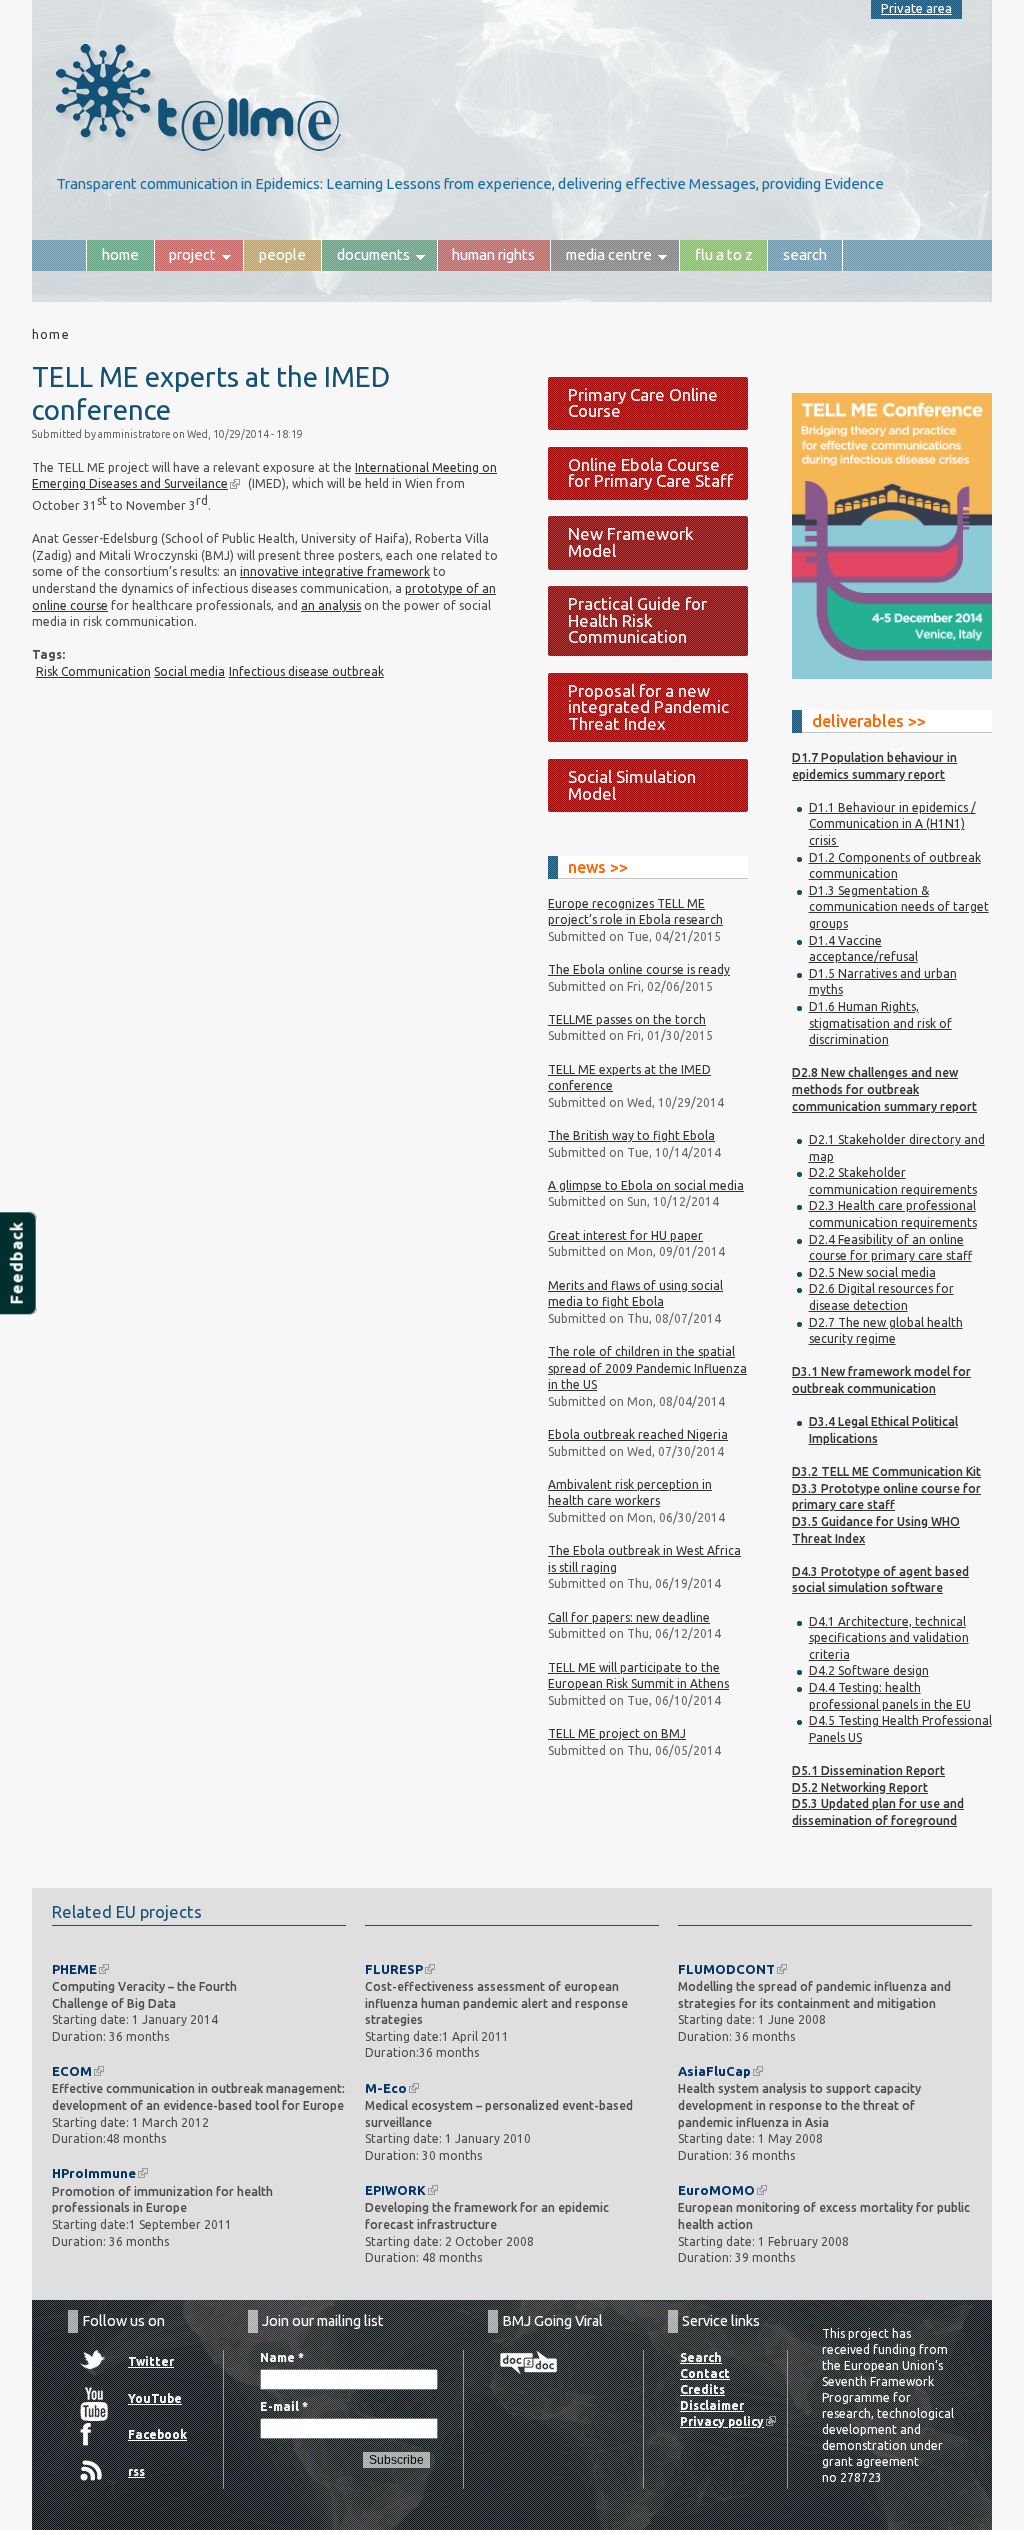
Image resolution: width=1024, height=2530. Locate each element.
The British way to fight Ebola (631, 1135)
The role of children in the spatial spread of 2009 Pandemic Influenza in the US (647, 1368)
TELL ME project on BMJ (617, 1733)
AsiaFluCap (714, 2071)
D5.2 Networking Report (860, 1787)
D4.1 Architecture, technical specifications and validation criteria (889, 1638)
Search (805, 254)
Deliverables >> (869, 721)
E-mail (284, 2406)
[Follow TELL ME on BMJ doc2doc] (528, 2364)
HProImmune (94, 2173)
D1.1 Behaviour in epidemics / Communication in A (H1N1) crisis (892, 824)
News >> (598, 867)
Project (185, 258)
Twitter (151, 2361)
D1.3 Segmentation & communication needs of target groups (899, 907)
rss (136, 2471)
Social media (189, 671)
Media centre (601, 258)
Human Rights (493, 254)
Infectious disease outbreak (306, 671)
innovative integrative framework (335, 571)
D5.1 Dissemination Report (868, 1770)
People (282, 254)
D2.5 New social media (872, 1272)
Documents (365, 258)
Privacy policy (722, 2421)
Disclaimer (712, 2405)
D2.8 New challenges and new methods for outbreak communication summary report (884, 1089)
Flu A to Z (724, 254)
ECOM (72, 2071)
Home (120, 254)
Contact (705, 2373)
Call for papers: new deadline (629, 1617)
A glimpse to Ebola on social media (646, 1185)
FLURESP (394, 1969)
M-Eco (386, 2088)
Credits (702, 2389)
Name (282, 2357)
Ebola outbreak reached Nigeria (638, 1434)
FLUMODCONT (726, 1969)
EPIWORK (395, 2190)
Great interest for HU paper (625, 1235)
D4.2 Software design (869, 1670)
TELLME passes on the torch (627, 1019)
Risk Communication (93, 671)
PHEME (74, 1969)
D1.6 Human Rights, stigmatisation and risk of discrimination (880, 1023)
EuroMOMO (716, 2190)
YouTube (155, 2398)
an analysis (331, 605)
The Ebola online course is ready (639, 969)
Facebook (157, 2434)
